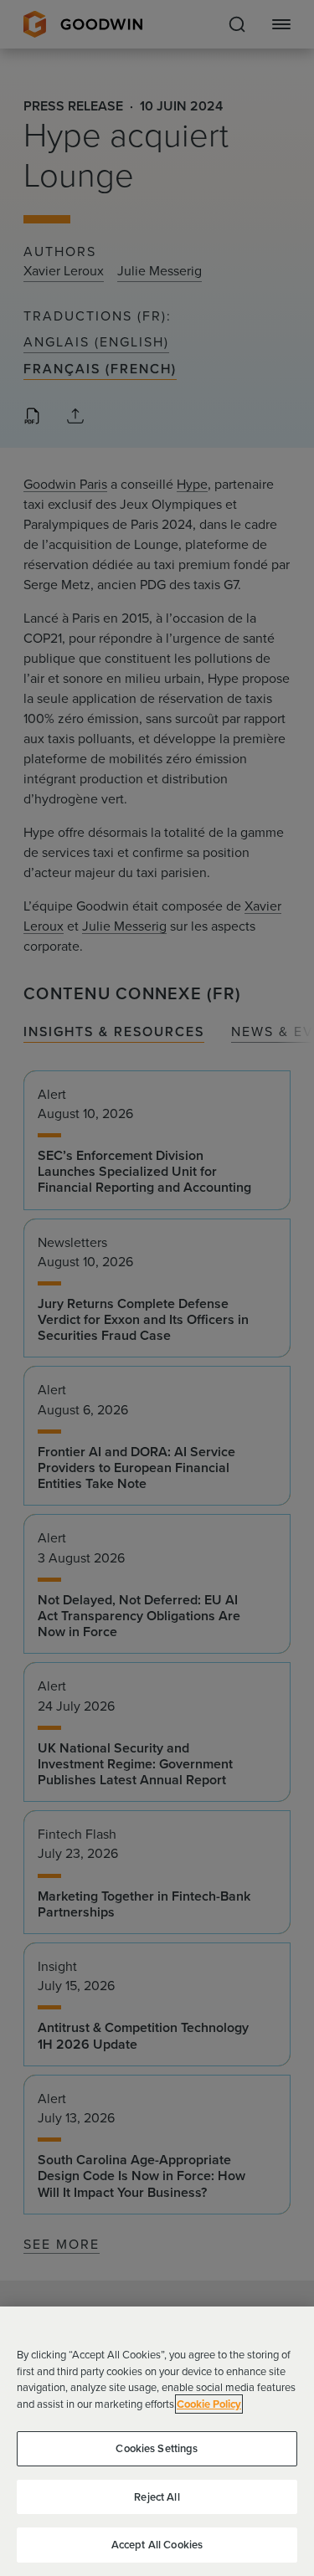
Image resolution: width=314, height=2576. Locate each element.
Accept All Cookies (157, 2545)
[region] (157, 2441)
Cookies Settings (157, 2448)
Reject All (157, 2497)
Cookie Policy (209, 2404)
